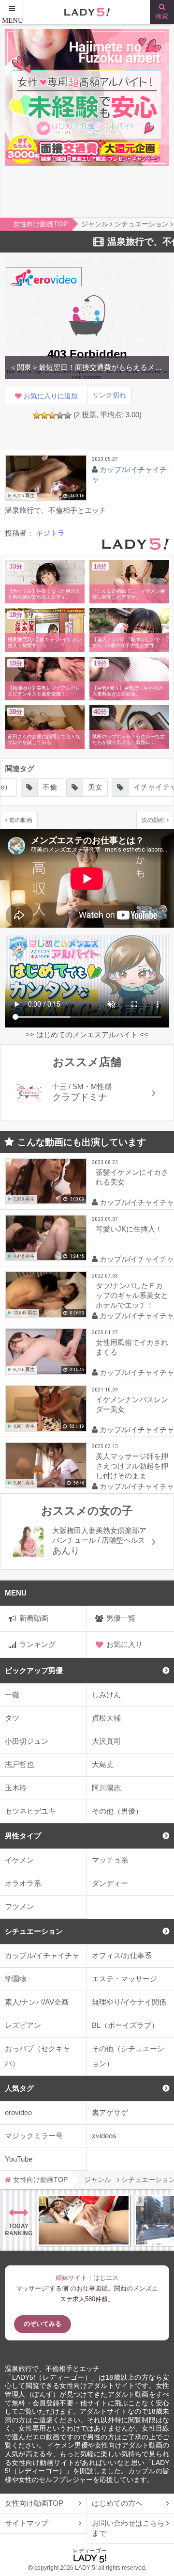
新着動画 (34, 1618)
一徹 (12, 1695)
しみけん (106, 1695)
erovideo (18, 2112)
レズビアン (23, 2025)
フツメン (19, 1906)
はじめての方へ (117, 2503)
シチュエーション (34, 1931)
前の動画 (21, 820)
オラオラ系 (23, 1883)
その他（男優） (117, 1811)
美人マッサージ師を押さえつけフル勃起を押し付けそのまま (132, 1466)
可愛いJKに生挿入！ (129, 1229)
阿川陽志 (106, 1788)
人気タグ (19, 2088)
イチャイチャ (95, 787)
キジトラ (50, 533)
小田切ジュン (27, 1741)
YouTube (19, 2159)
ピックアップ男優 (34, 1670)
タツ (12, 1718)
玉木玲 (16, 1788)
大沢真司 (106, 1741)
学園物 (16, 1979)
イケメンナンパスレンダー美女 (132, 1404)
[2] (44, 415)
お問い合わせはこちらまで (128, 2528)
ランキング (37, 1644)
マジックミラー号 (34, 2136)
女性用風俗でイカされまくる (132, 1347)
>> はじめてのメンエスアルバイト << (87, 1035)
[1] (37, 415)
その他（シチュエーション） (128, 2056)
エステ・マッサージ (124, 1979)
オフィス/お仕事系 (122, 1955)
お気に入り (124, 1644)
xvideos (104, 2136)
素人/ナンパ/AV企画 (37, 2002)
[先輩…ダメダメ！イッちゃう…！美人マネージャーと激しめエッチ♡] (84, 2220)
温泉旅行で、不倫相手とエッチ (52, 2369)
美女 (35, 787)
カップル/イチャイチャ (42, 1955)
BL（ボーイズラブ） (125, 2025)
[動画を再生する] (46, 478)
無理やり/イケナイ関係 (129, 2002)
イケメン (19, 1860)
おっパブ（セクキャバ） (37, 2056)
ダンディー (110, 1883)
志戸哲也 (19, 1764)
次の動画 (153, 820)
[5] (68, 415)
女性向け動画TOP (34, 2503)
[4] (60, 415)
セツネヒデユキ (30, 1811)
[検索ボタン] (162, 12)
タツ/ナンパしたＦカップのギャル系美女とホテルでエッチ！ (132, 1295)
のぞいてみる (43, 2324)
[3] (52, 415)
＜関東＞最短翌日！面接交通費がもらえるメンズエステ (87, 367)
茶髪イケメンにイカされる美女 (132, 1177)
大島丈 (103, 1764)
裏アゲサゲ (110, 2112)
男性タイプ (23, 1836)
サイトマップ (27, 2523)
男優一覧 (121, 1618)
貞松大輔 (106, 1718)
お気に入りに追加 (51, 396)
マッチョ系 (110, 1860)
